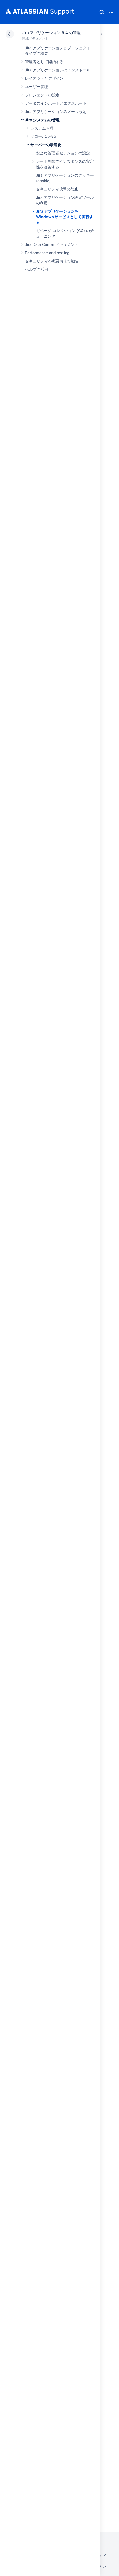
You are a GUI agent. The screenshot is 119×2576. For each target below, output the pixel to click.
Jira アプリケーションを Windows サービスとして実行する (65, 217)
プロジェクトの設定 (42, 95)
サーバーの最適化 (46, 145)
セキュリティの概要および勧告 (52, 261)
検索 (102, 12)
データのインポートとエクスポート (56, 103)
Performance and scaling (47, 253)
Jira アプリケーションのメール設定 (56, 111)
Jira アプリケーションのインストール (58, 70)
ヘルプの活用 (37, 269)
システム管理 (42, 128)
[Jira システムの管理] (107, 34)
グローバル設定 (44, 136)
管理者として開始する (44, 62)
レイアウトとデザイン (44, 78)
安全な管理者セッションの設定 (63, 153)
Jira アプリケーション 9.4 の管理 (51, 33)
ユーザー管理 (37, 87)
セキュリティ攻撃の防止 (57, 189)
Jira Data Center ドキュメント (52, 244)
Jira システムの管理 (42, 120)
